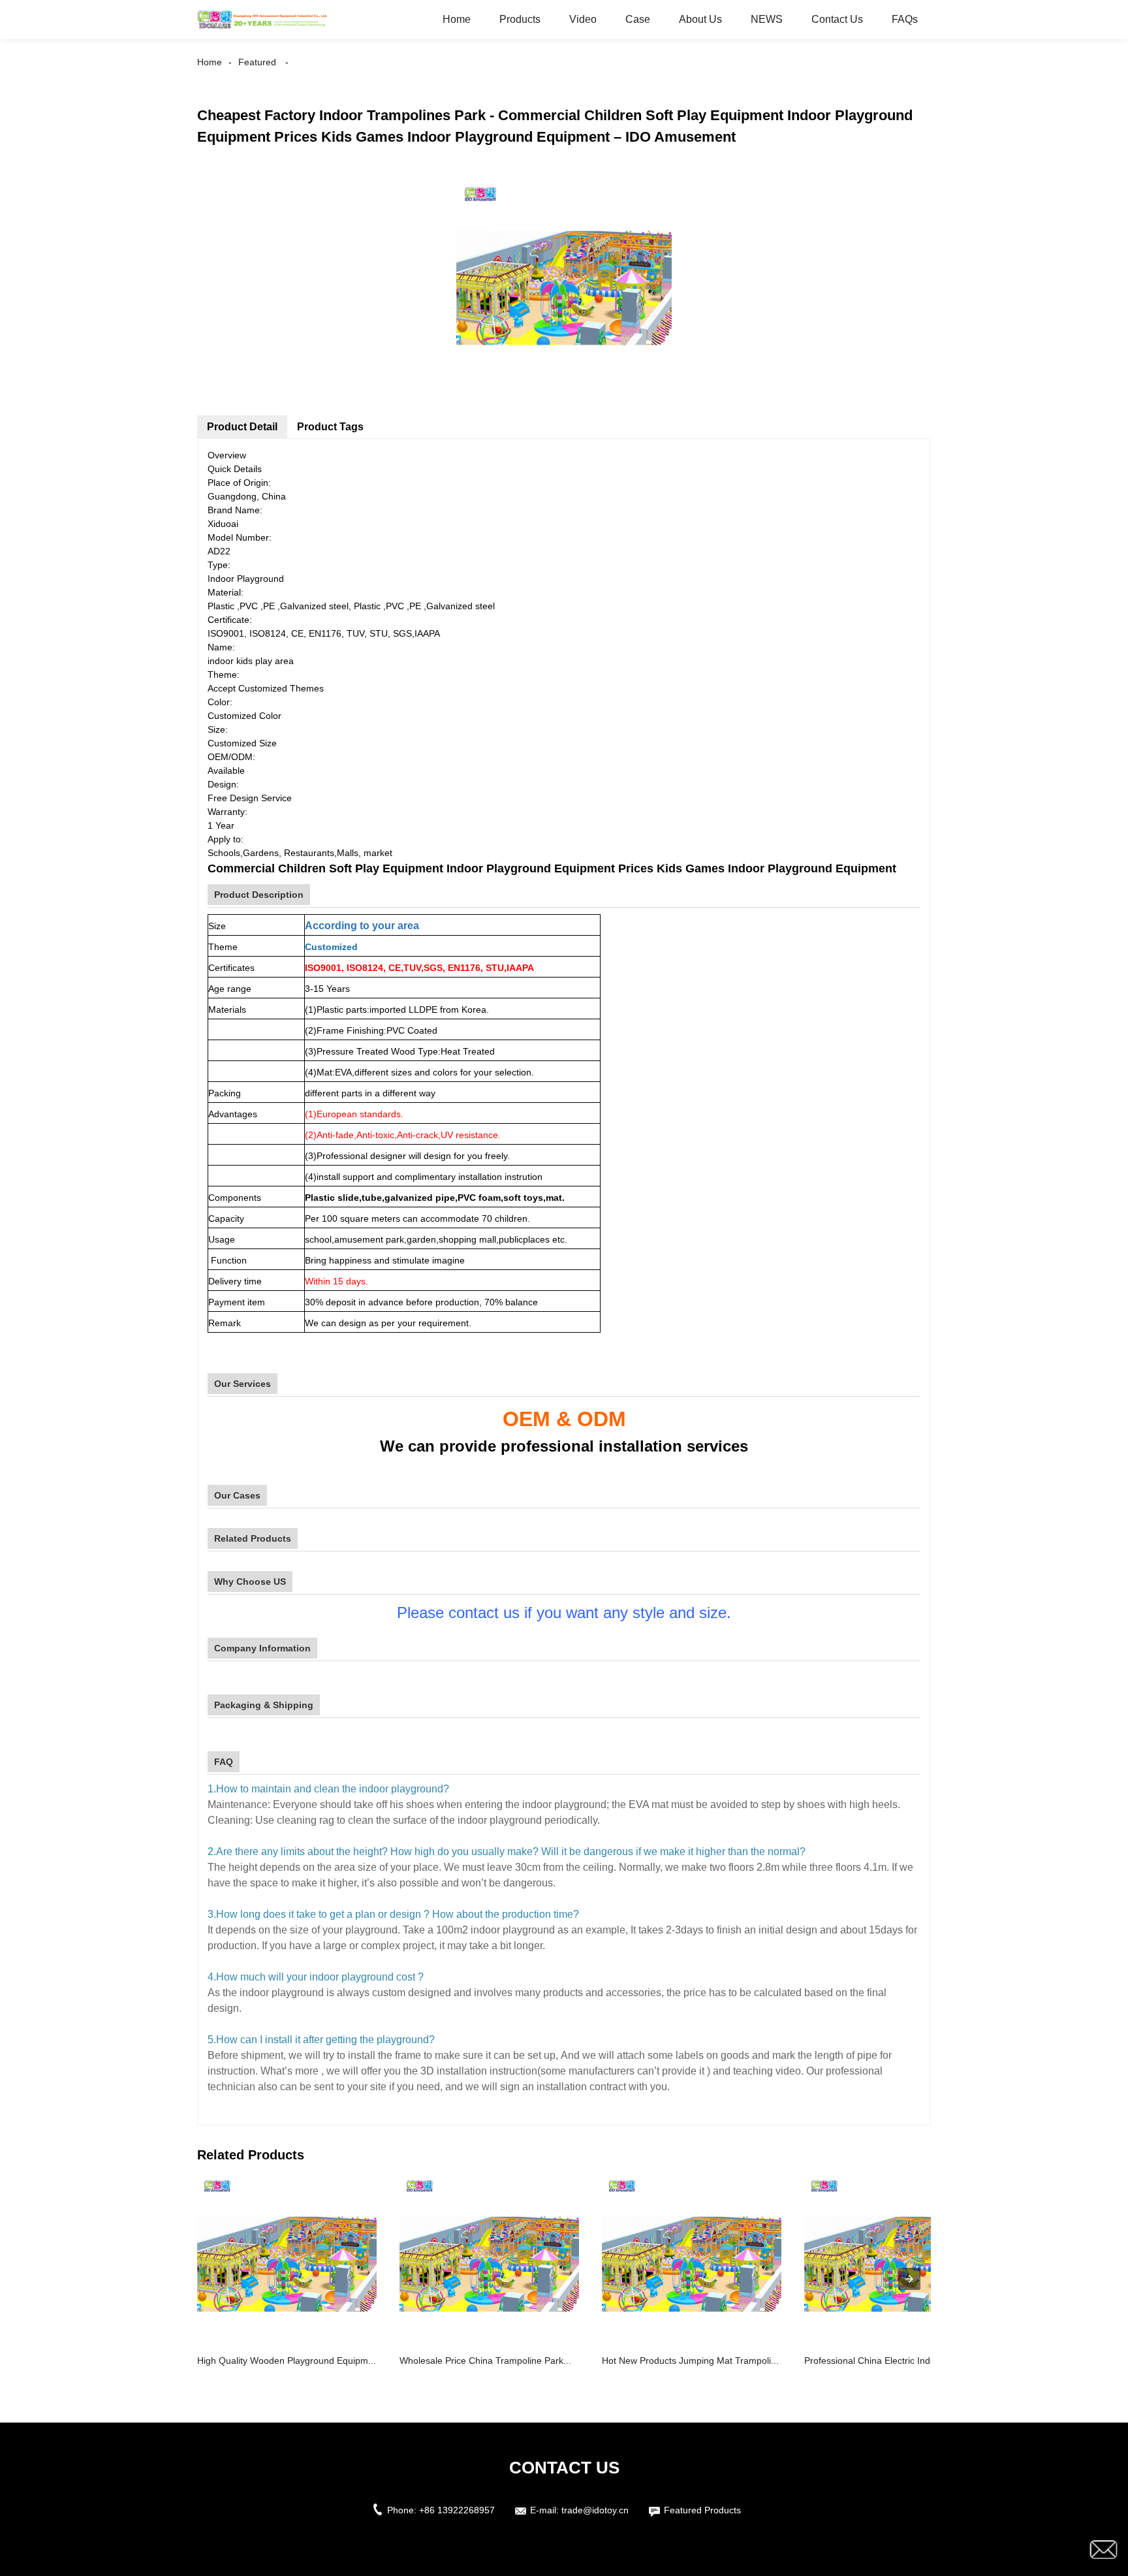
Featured (257, 62)
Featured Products (702, 2510)
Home (457, 19)
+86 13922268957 (457, 2510)
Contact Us (837, 19)
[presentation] (909, 2279)
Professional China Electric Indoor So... (885, 2361)
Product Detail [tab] (242, 427)
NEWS (767, 19)
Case (638, 19)
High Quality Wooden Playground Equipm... (287, 2361)
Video (583, 19)
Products (520, 19)
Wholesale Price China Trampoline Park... (485, 2361)
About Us (700, 19)
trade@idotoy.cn (595, 2510)
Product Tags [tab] (330, 427)
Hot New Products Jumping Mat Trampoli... (690, 2361)
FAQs (905, 19)
